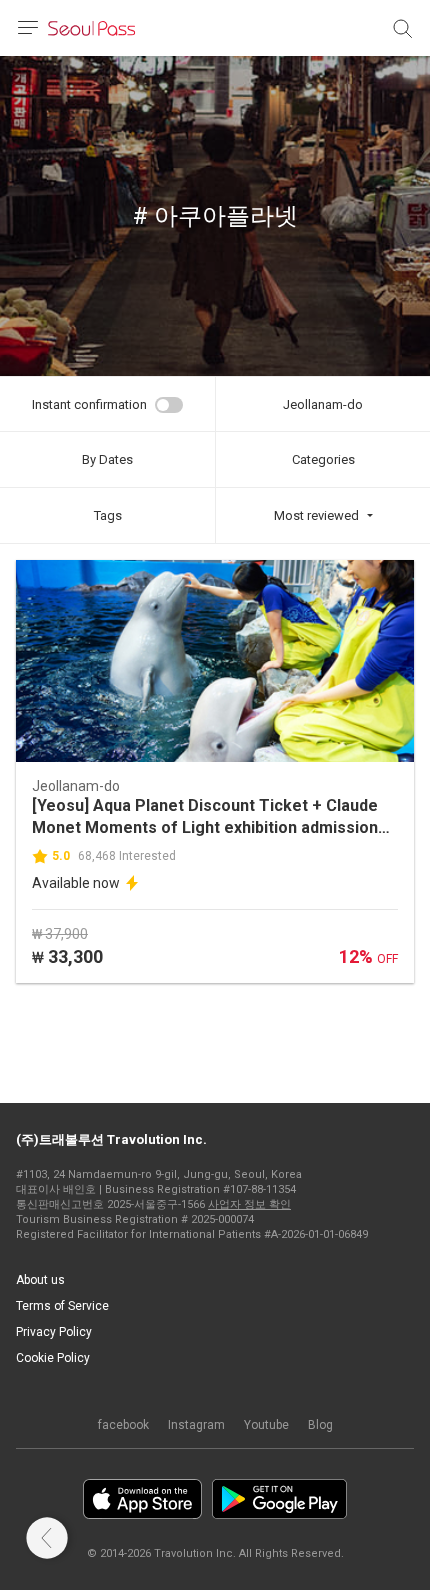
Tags (108, 515)
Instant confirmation (89, 404)
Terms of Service (62, 1306)
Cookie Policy (53, 1358)
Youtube (266, 1425)
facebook (123, 1425)
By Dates (107, 459)
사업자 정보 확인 (249, 1204)
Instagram (196, 1425)
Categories (323, 459)
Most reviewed (316, 515)
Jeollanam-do (323, 404)
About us (40, 1280)
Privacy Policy (54, 1332)
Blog (320, 1425)
